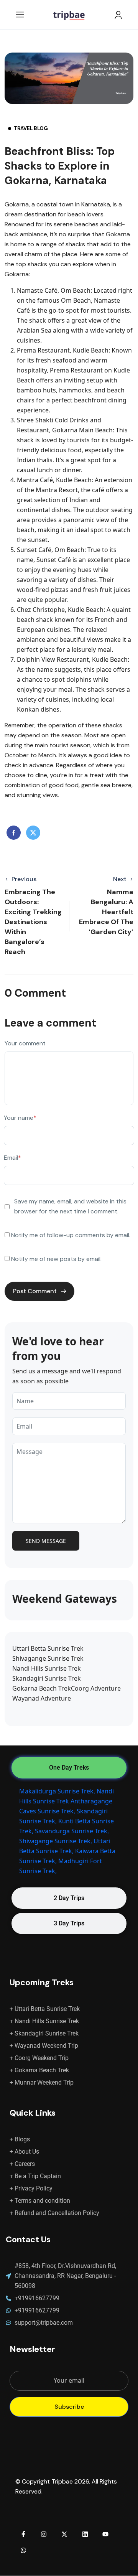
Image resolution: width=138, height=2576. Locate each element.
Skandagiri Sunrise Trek (47, 1678)
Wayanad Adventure (42, 1698)
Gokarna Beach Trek (42, 1688)
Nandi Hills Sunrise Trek (47, 1668)
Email (12, 1158)
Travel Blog (31, 128)
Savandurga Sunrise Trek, (72, 1831)
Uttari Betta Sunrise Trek (48, 1648)
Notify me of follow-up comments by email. (71, 1235)
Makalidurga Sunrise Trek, (57, 1791)
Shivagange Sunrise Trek (48, 1658)
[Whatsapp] (23, 2550)
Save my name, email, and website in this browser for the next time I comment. (70, 1206)
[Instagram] (44, 2534)
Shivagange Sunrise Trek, (56, 1841)
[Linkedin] (85, 2534)
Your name (20, 1118)
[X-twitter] (64, 2534)
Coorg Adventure (96, 1688)
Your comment (25, 1043)
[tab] (69, 1768)
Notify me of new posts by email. (56, 1259)
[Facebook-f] (23, 2534)
